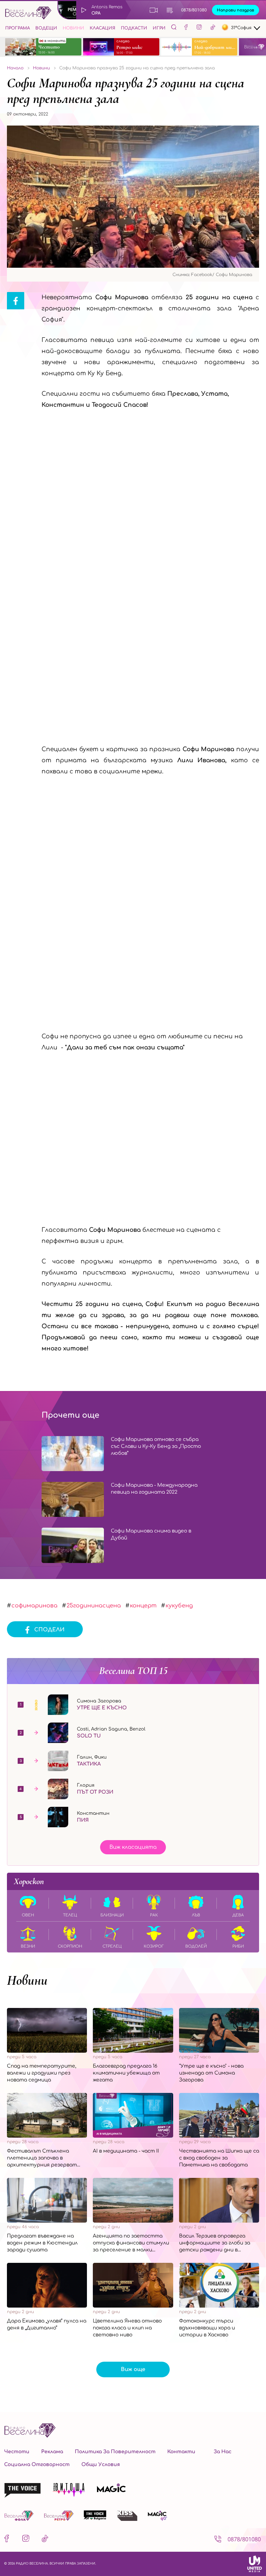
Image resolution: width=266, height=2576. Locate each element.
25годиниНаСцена (94, 1606)
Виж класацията (133, 1847)
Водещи (46, 28)
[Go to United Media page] (255, 2564)
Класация (103, 28)
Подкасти (134, 28)
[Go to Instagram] (199, 28)
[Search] (174, 27)
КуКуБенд (179, 1606)
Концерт (143, 1606)
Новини (73, 28)
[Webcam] (154, 10)
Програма (17, 28)
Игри (159, 28)
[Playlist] (170, 10)
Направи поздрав (236, 10)
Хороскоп (29, 1881)
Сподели (49, 1630)
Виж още (133, 2369)
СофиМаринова (34, 1606)
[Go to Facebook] (186, 28)
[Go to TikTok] (213, 28)
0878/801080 (194, 10)
